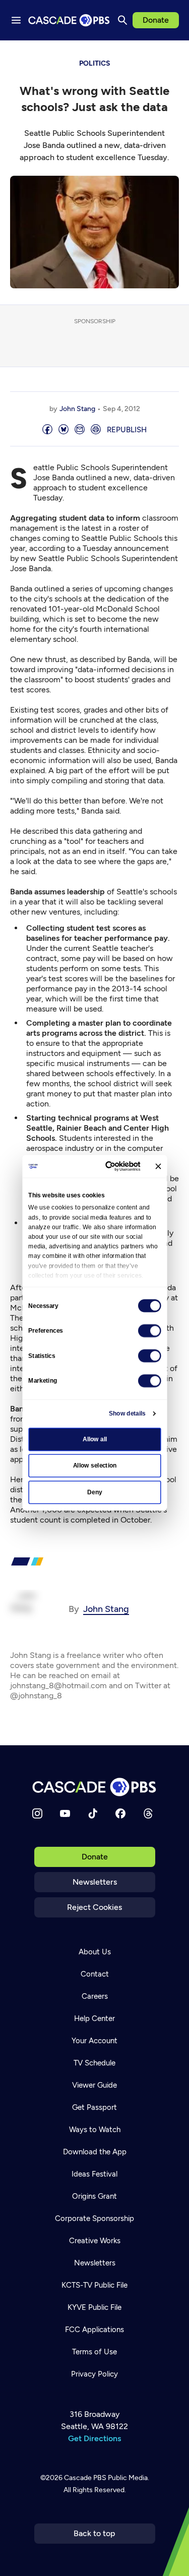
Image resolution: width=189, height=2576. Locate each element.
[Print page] (96, 430)
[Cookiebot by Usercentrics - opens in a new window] (109, 1166)
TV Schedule (94, 2063)
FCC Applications (94, 2330)
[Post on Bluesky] (64, 430)
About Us (95, 1952)
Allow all (94, 1439)
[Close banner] (158, 1166)
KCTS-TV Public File (94, 2285)
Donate (156, 20)
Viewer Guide (94, 2085)
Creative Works (95, 2241)
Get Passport (94, 2107)
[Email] (80, 430)
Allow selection (94, 1466)
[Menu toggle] (16, 20)
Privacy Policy (94, 2374)
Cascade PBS (85, 2478)
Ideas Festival (94, 2174)
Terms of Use (94, 2352)
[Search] (122, 20)
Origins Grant (94, 2196)
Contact (95, 1974)
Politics (95, 63)
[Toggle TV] (174, 56)
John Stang (77, 409)
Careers (95, 1996)
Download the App (95, 2152)
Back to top (94, 2533)
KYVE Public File (94, 2307)
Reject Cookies (94, 1907)
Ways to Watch (95, 2130)
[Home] (95, 1787)
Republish (127, 430)
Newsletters (95, 1882)
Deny (94, 1492)
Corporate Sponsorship (94, 2218)
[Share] (47, 430)
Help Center (94, 2018)
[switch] (150, 1330)
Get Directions (94, 2438)
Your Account (94, 2041)
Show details (127, 1413)
